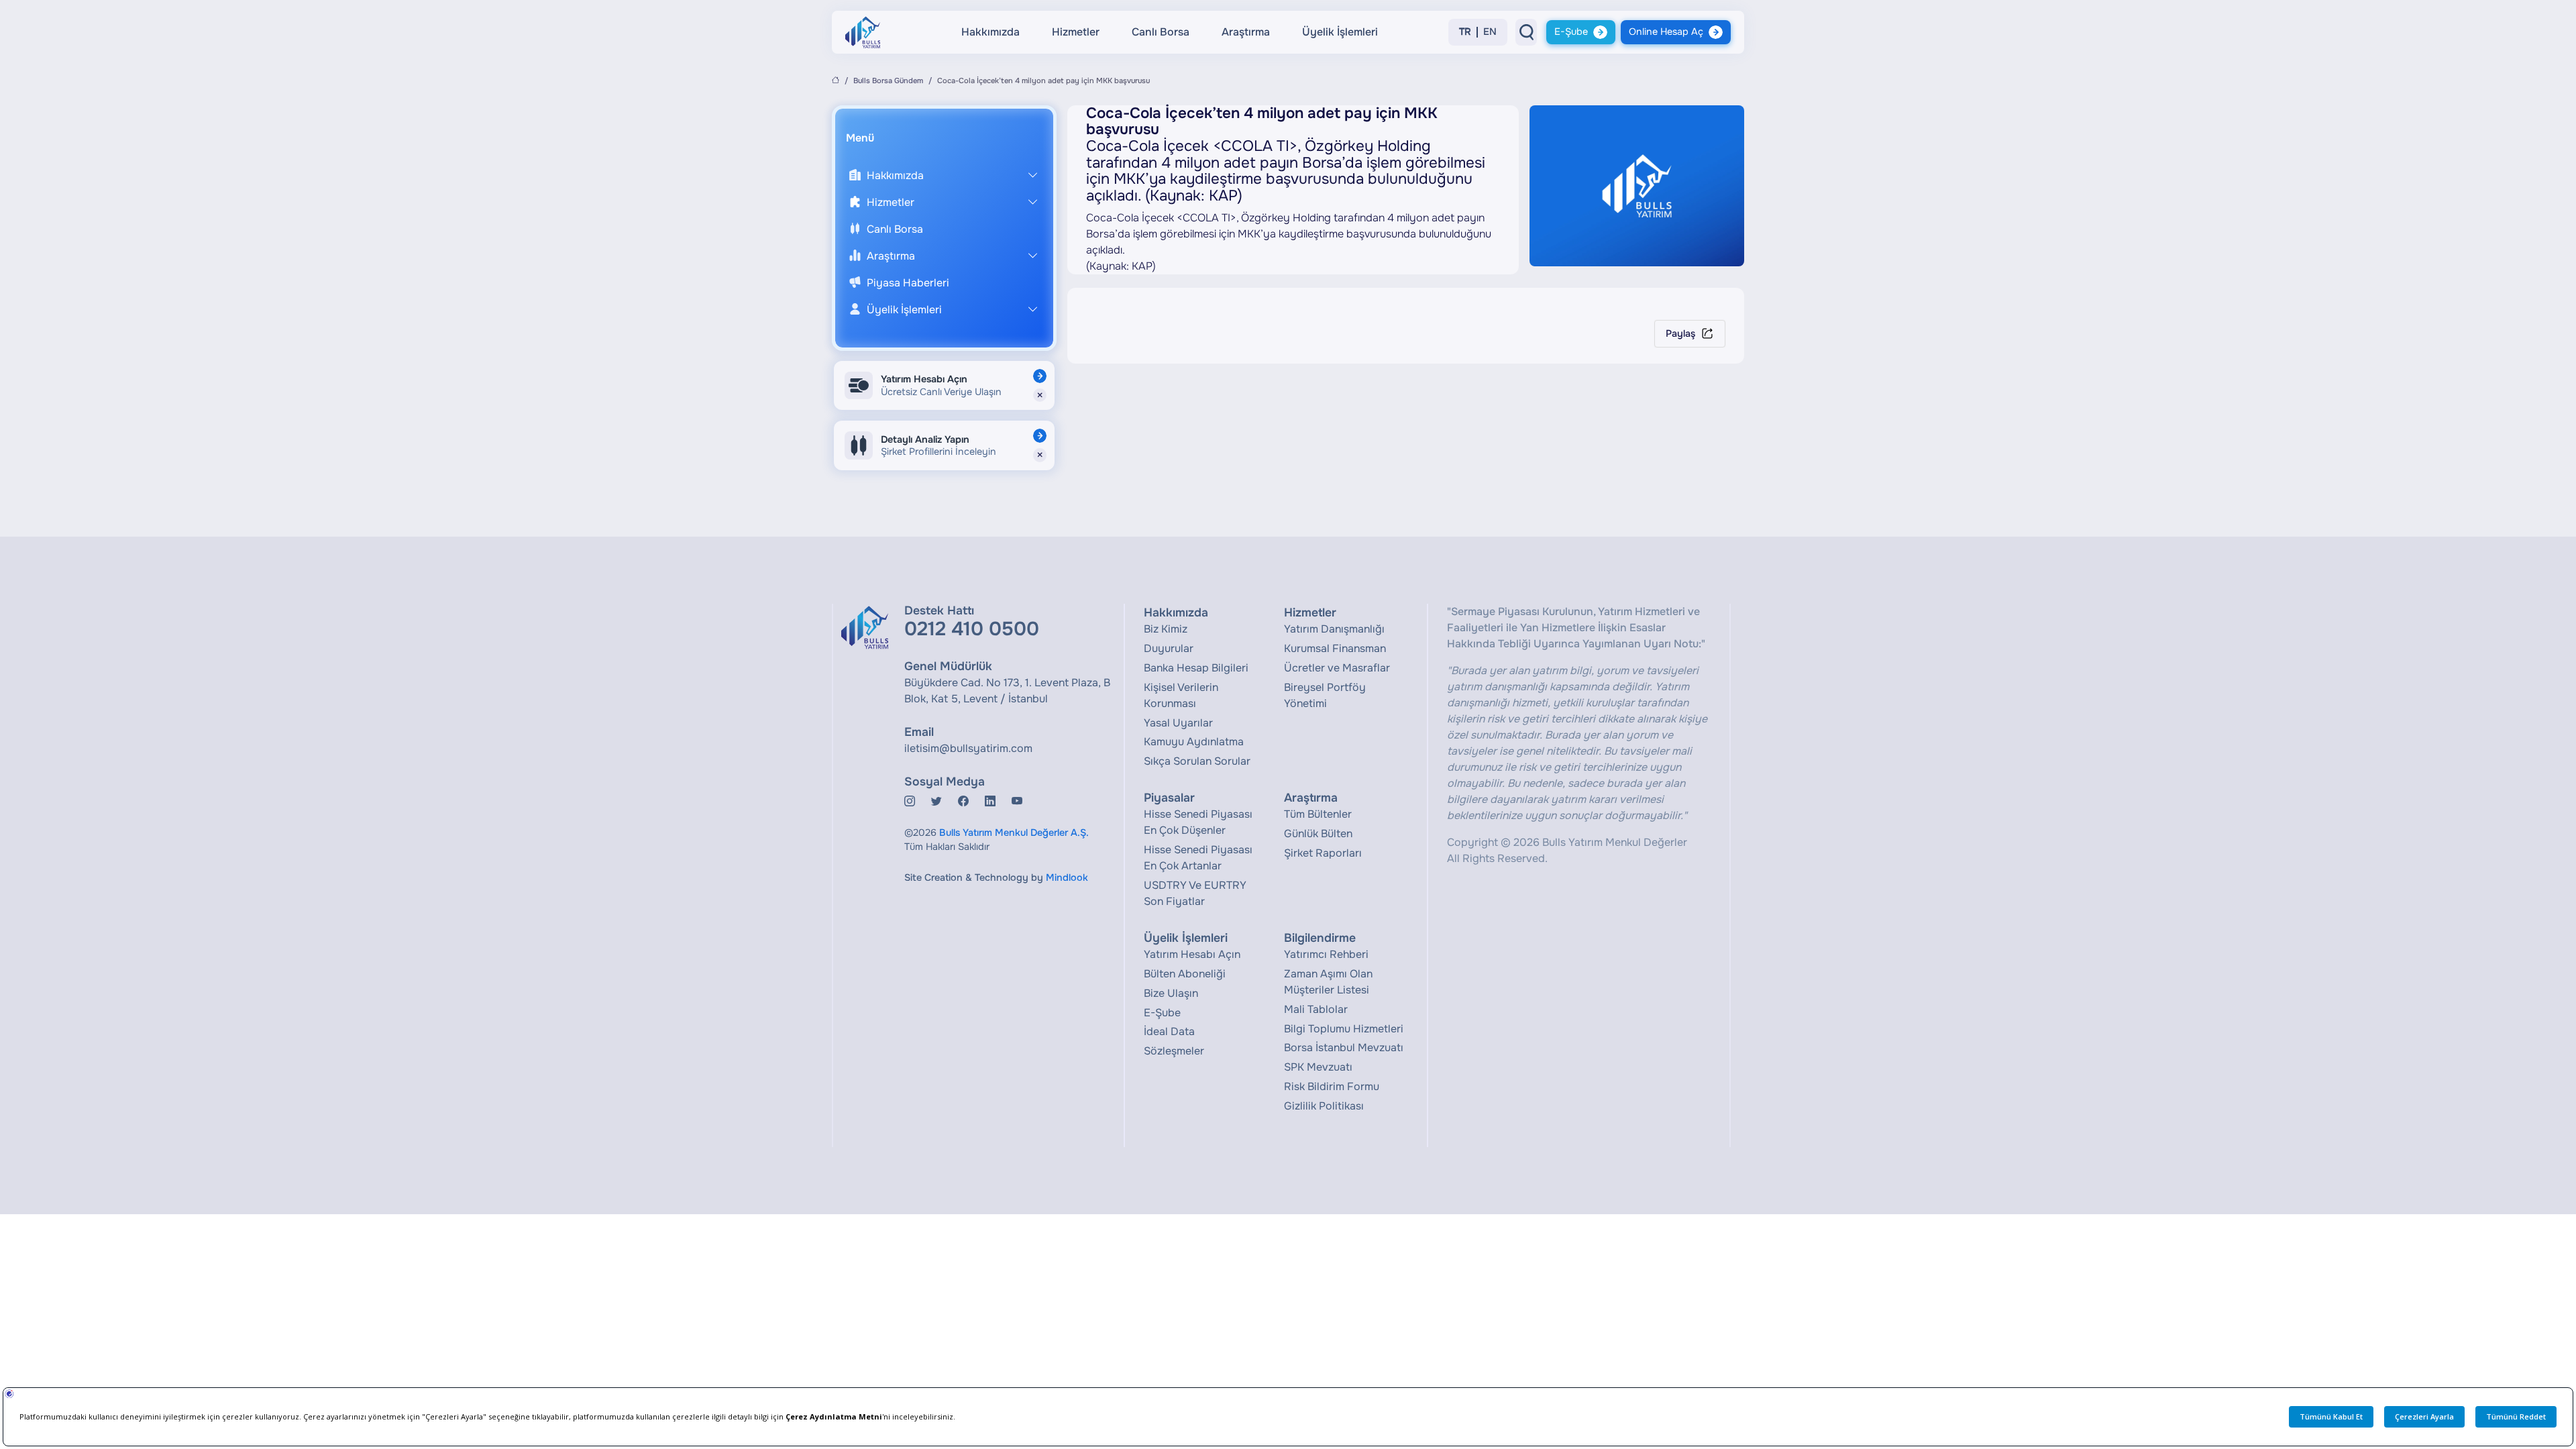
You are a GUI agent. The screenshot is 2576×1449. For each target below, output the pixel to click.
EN (1490, 32)
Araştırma (1246, 32)
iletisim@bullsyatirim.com (968, 748)
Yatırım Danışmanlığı (1334, 629)
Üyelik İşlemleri (1340, 32)
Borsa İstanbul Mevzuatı (1344, 1048)
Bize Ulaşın (1171, 993)
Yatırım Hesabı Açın (1192, 954)
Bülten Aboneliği (1185, 974)
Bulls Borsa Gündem (888, 80)
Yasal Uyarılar (1178, 723)
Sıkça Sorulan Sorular (1197, 761)
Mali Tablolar (1316, 1009)
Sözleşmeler (1174, 1051)
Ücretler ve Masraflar (1337, 668)
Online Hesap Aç (1666, 32)
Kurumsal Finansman (1335, 648)
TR (1465, 32)
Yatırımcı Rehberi (1326, 954)
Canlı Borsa (1161, 32)
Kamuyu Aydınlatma (1194, 742)
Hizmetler (1076, 32)
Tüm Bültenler (1318, 814)
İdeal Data (1169, 1031)
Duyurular (1169, 648)
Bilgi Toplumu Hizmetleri (1344, 1029)
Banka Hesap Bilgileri (1196, 668)
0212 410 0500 (972, 629)
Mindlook (1067, 877)
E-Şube (1571, 32)
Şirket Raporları (1323, 853)
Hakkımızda (990, 32)
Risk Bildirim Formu (1332, 1086)
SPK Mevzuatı (1318, 1067)
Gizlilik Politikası (1324, 1106)
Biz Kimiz (1166, 629)
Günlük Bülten (1318, 834)
